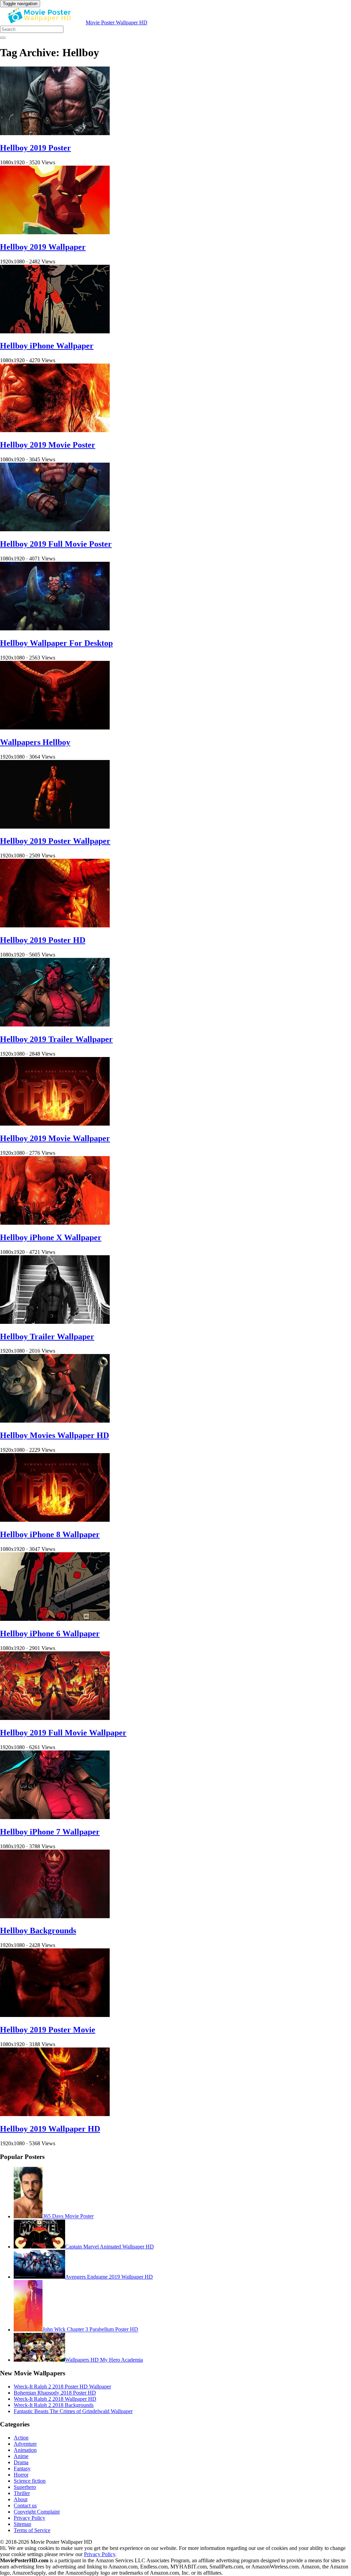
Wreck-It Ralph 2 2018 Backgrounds (54, 2405)
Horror (21, 2475)
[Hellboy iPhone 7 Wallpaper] (55, 1817)
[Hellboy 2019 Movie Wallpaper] (55, 1124)
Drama (21, 2462)
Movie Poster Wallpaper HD (117, 22)
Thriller (22, 2493)
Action (21, 2438)
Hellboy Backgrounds (38, 1931)
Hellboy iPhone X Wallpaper (51, 1237)
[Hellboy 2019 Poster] (55, 133)
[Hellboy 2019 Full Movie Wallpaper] (55, 1718)
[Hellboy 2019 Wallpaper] (55, 232)
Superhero (25, 2487)
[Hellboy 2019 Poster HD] (55, 925)
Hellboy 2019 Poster (35, 148)
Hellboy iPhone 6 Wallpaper (50, 1634)
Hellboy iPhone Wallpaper (47, 346)
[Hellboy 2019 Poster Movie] (55, 2015)
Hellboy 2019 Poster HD (43, 940)
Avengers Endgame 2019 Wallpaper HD (109, 2277)
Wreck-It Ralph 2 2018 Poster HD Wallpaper (62, 2387)
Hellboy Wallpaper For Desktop (56, 643)
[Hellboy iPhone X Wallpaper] (55, 1223)
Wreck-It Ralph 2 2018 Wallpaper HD (55, 2399)
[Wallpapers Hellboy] (55, 728)
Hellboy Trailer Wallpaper (47, 1337)
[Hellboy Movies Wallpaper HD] (55, 1421)
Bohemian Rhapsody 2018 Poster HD (55, 2393)
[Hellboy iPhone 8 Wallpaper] (55, 1520)
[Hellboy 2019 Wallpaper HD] (55, 2114)
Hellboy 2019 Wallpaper (43, 247)
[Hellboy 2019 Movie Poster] (55, 430)
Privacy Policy (29, 2518)
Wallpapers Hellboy (35, 742)
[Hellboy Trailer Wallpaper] (55, 1322)
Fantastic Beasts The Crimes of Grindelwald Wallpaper (73, 2411)
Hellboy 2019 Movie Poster (48, 445)
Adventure (25, 2444)
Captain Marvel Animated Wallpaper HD (110, 2247)
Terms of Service (32, 2530)
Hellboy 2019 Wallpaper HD (50, 2129)
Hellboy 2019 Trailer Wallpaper (56, 1039)
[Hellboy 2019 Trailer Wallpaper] (55, 1025)
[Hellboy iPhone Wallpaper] (55, 331)
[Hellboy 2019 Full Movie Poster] (55, 529)
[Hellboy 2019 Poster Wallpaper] (55, 827)
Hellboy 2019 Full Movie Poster (56, 544)
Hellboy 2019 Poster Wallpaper (55, 841)
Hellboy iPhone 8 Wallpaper (50, 1534)
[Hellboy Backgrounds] (55, 1916)
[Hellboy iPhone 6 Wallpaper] (55, 1619)
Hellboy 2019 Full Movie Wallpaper (63, 1733)
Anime (21, 2456)
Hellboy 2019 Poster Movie (48, 2030)
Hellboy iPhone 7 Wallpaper (50, 1832)
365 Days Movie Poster (68, 2216)
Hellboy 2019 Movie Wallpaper (55, 1138)
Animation (25, 2450)
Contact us (25, 2506)
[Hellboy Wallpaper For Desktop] (55, 628)
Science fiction (30, 2481)
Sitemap (22, 2524)
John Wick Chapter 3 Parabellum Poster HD (90, 2330)
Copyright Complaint (37, 2512)
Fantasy (22, 2468)
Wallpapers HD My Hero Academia (104, 2360)
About (21, 2499)
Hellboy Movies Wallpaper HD (55, 1435)
